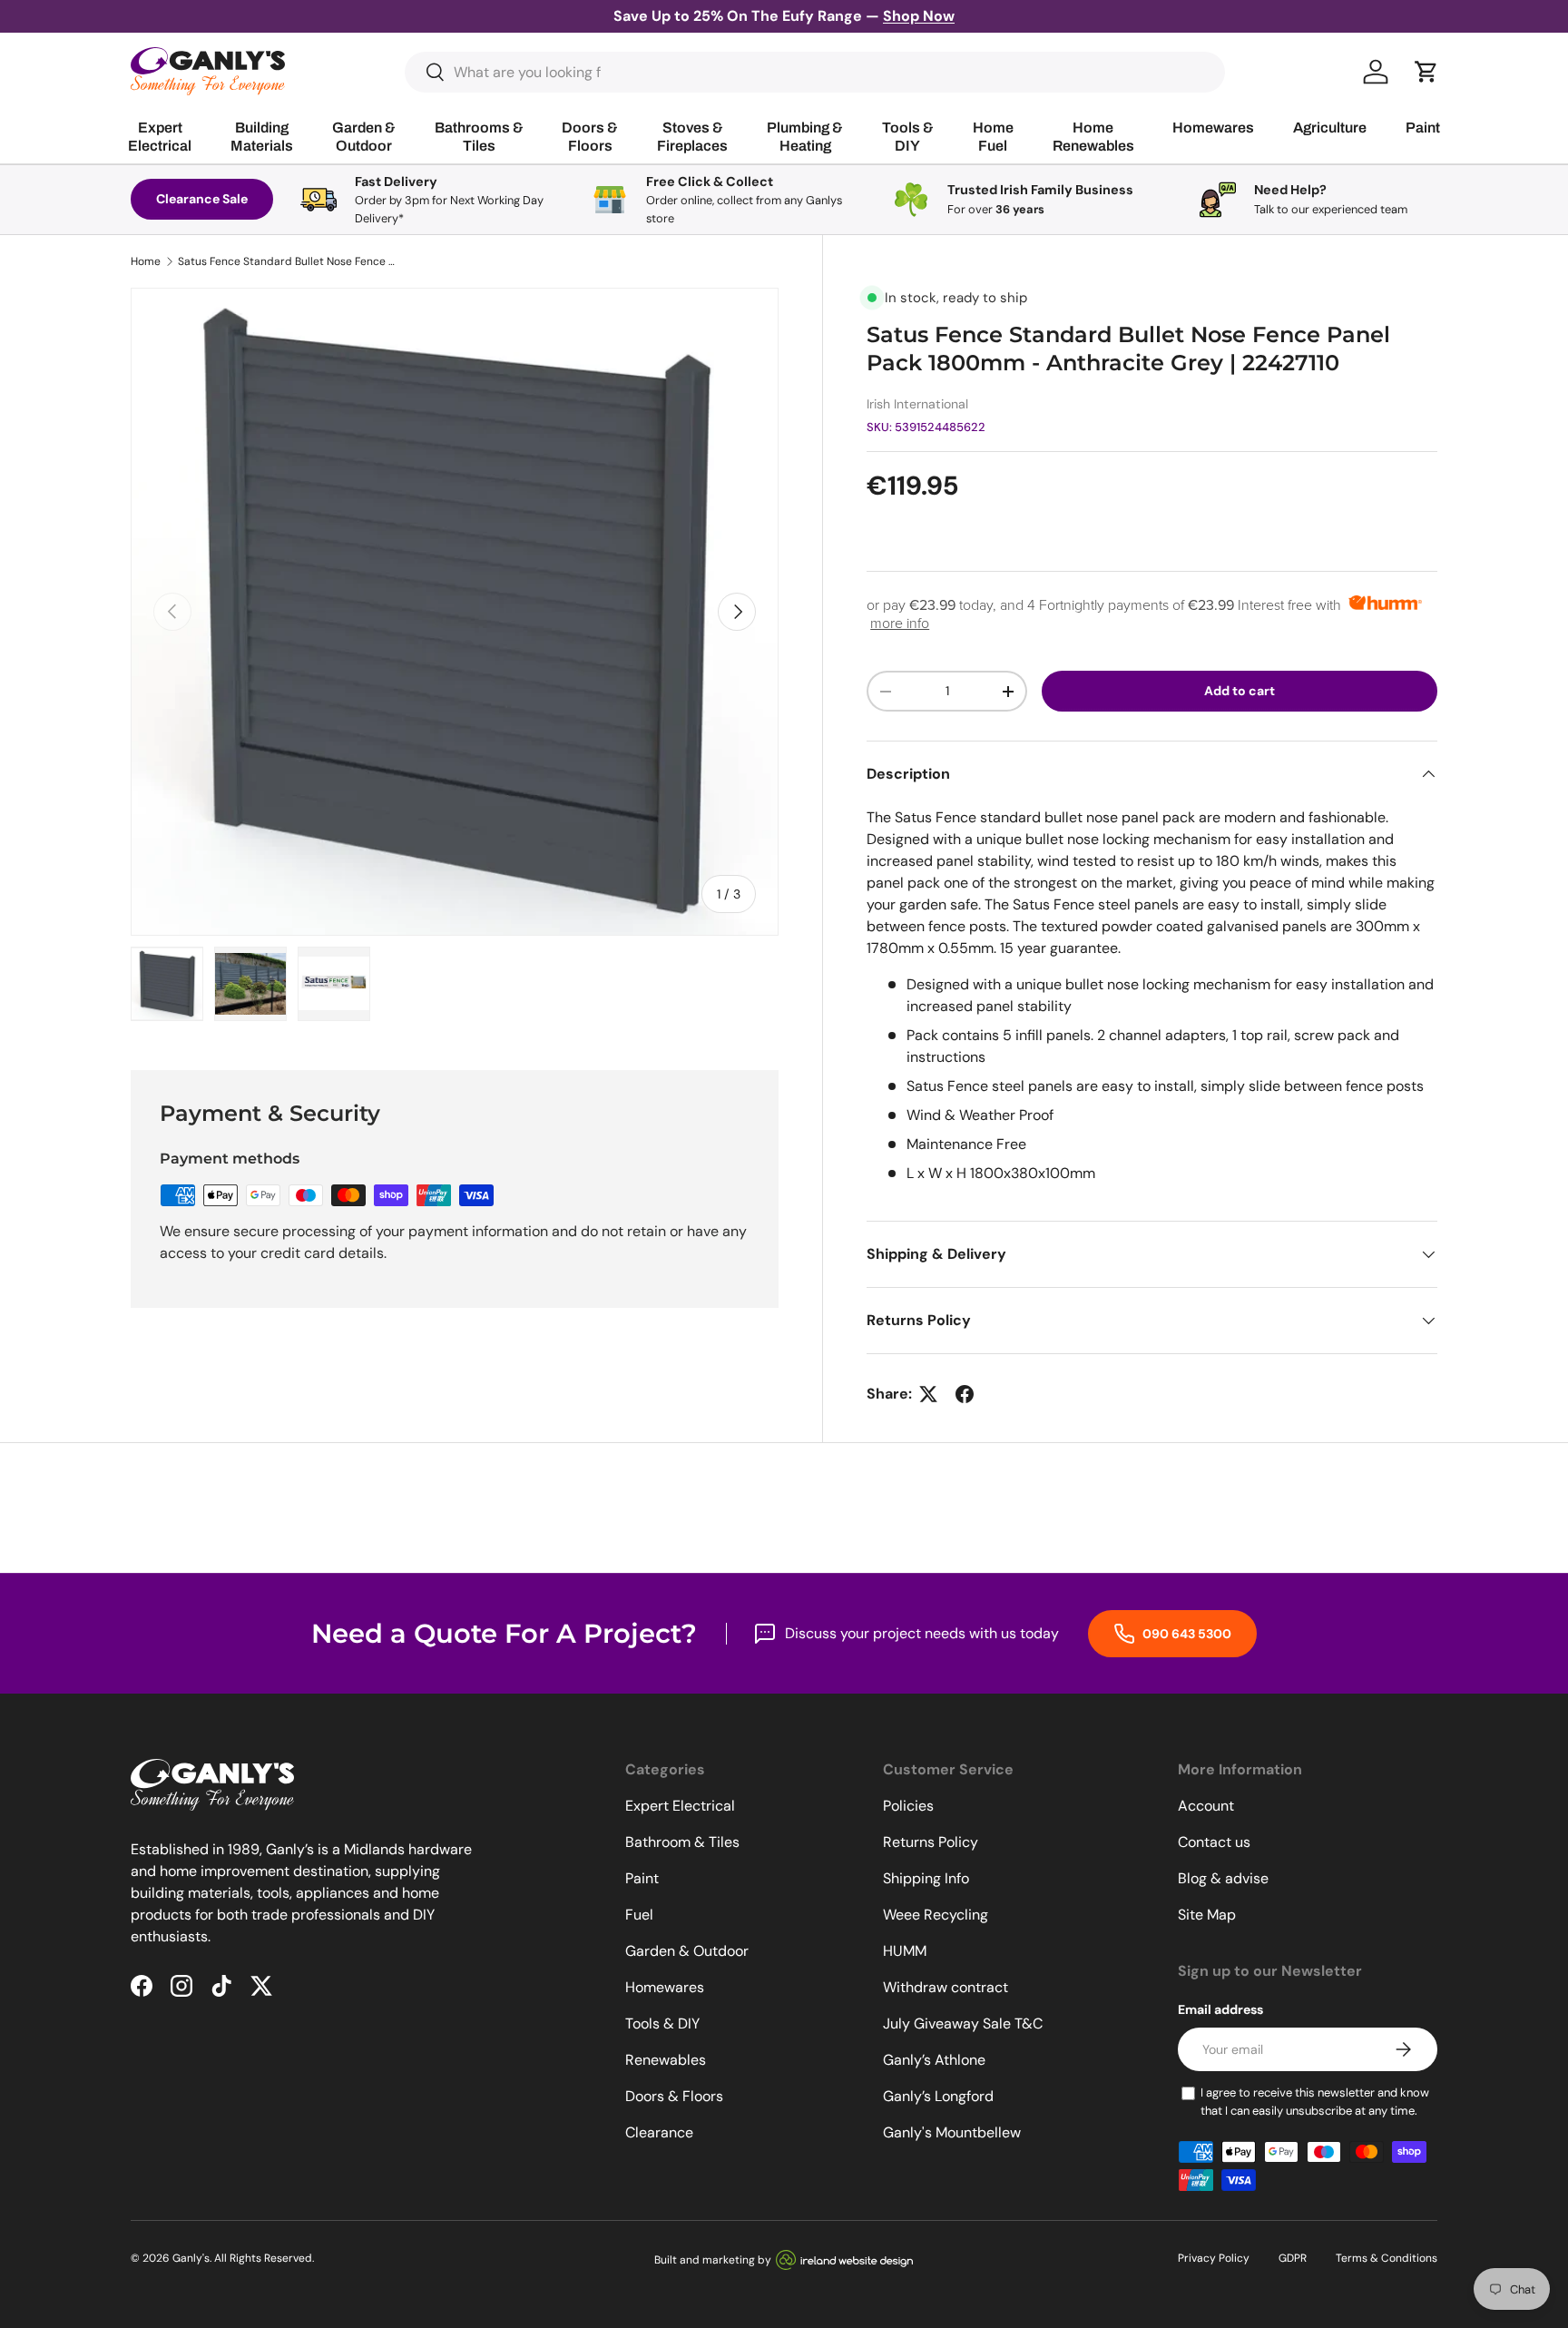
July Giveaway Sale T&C (963, 2023)
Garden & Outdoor (687, 1951)
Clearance (659, 2132)
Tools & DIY (662, 2023)
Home (146, 261)
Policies (908, 1806)
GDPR (1293, 2258)
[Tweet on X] (928, 1394)
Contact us (1214, 1842)
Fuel (639, 1915)
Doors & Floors (674, 2096)
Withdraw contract (946, 1987)
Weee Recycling (936, 1915)
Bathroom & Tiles (682, 1842)
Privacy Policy (1214, 2258)
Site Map (1207, 1915)
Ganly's (191, 2258)
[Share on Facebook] (965, 1394)
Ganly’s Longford (938, 2096)
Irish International (917, 404)
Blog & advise (1223, 1878)
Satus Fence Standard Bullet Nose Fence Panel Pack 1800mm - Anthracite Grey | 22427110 (287, 261)
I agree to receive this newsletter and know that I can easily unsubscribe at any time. (1315, 2102)
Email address (1220, 2009)
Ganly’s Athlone (934, 2060)
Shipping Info (926, 1878)
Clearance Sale (202, 199)
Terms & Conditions (1387, 2258)
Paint (642, 1878)
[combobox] (815, 72)
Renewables (666, 2060)
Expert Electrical (680, 1806)
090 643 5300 (1186, 1634)
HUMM (905, 1951)
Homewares (665, 1987)
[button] (1426, 72)
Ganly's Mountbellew (952, 2132)
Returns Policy (931, 1842)
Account (1206, 1806)
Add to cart (1240, 691)
